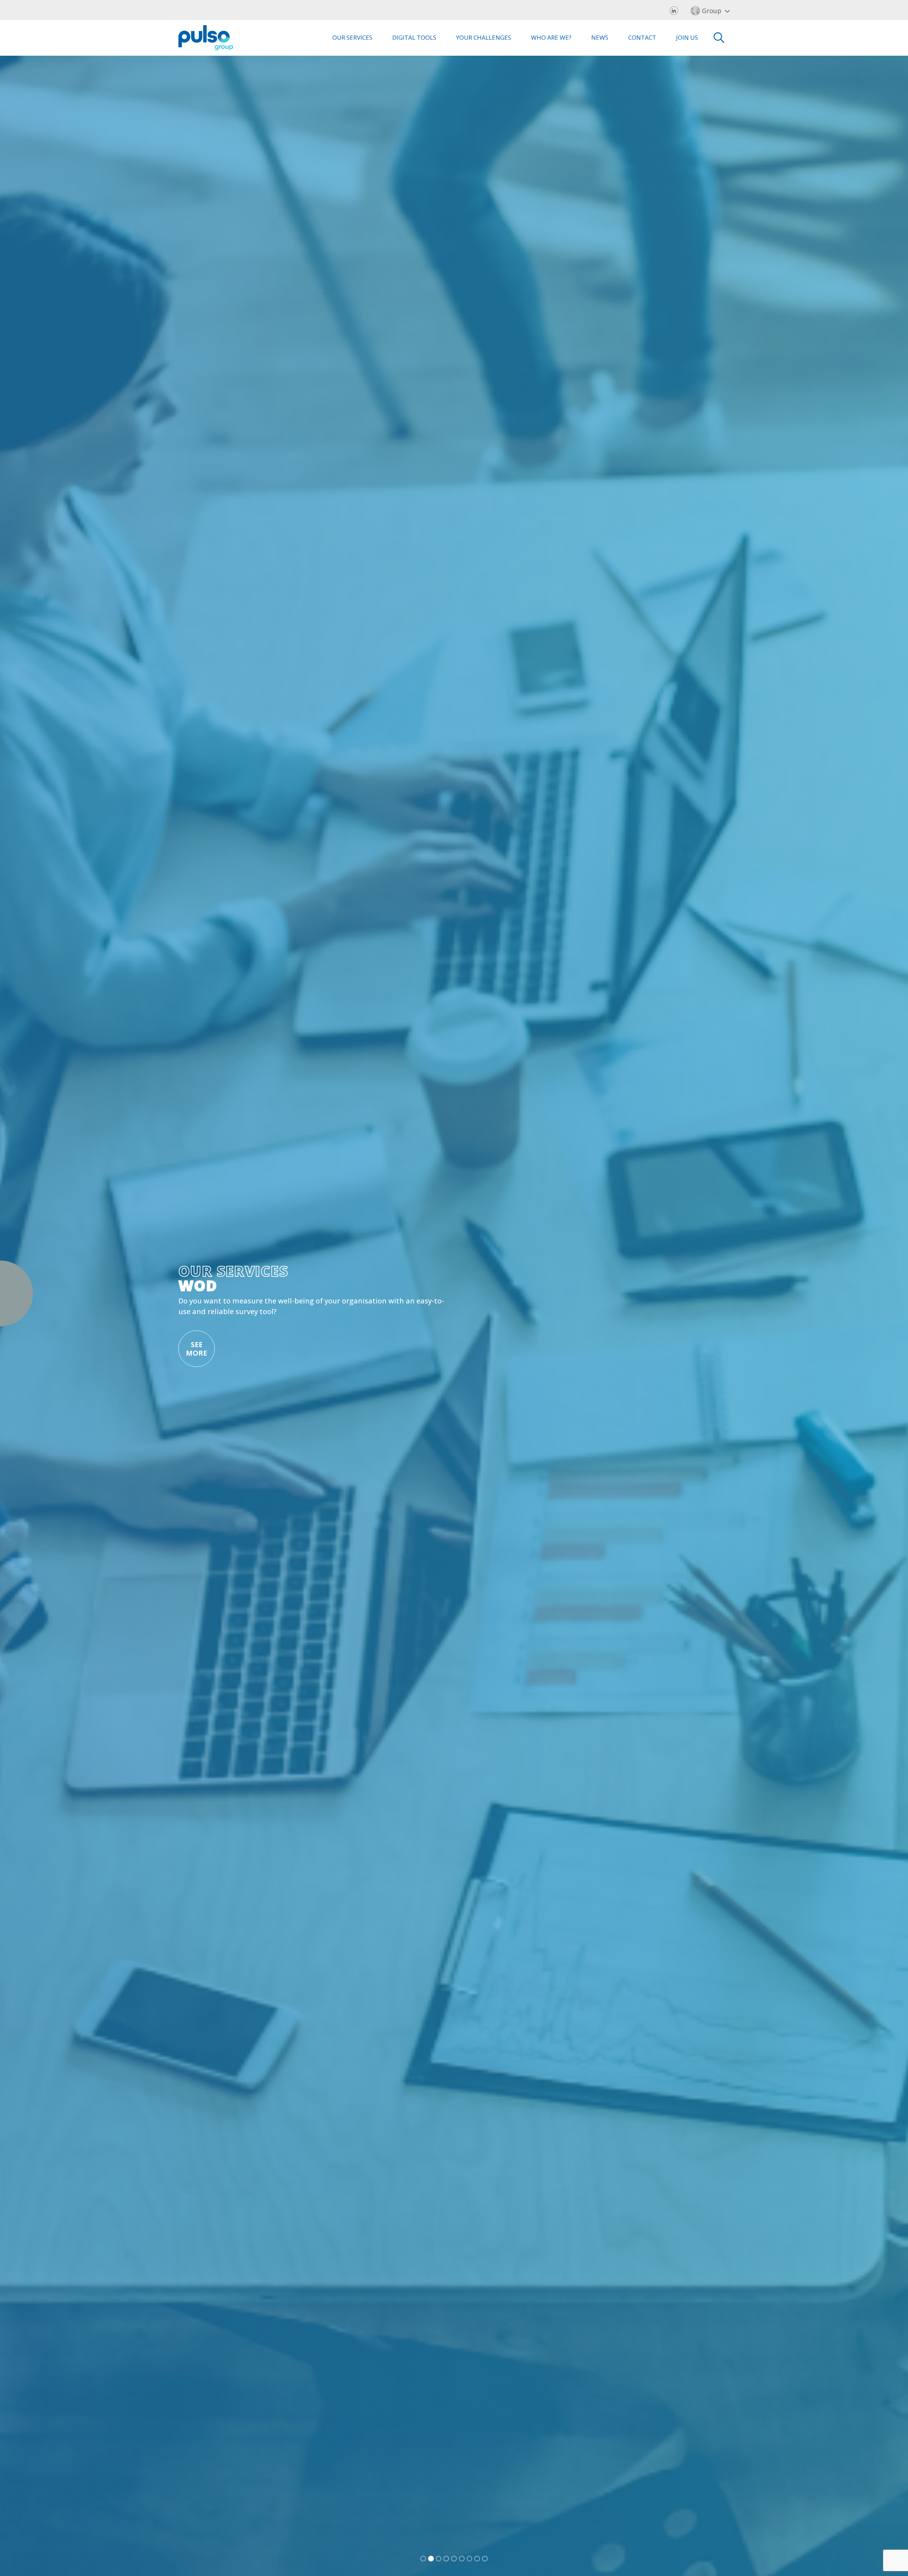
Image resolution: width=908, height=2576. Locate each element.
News (600, 37)
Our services (352, 37)
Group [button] (712, 11)
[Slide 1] (423, 2559)
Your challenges (484, 37)
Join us (687, 37)
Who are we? (551, 37)
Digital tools (414, 37)
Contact (642, 37)
